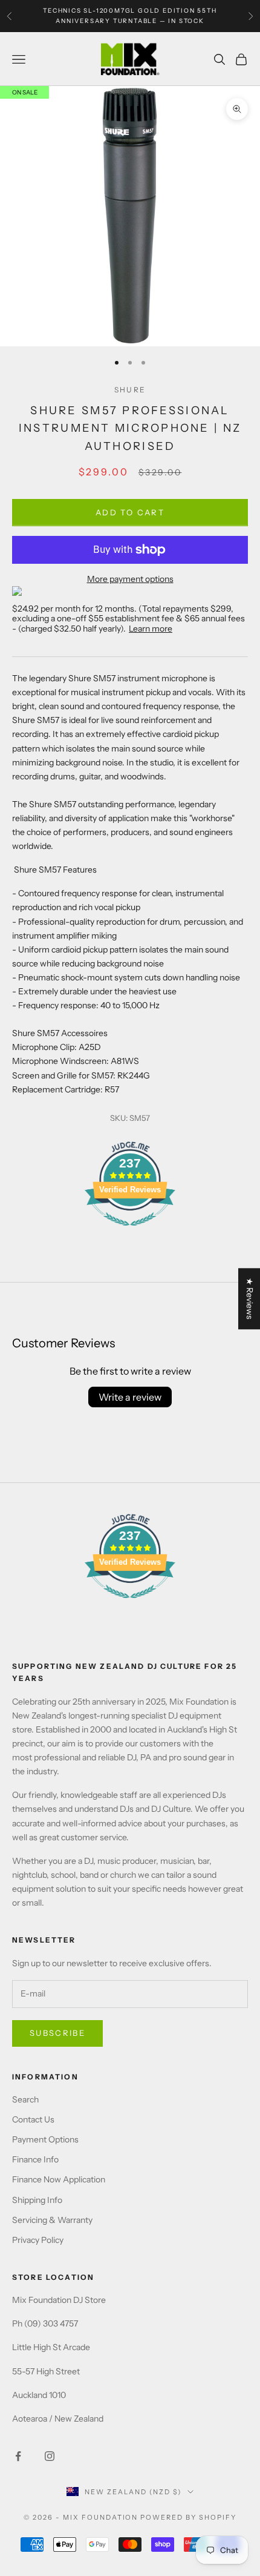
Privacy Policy (38, 2240)
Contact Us (33, 2119)
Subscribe (57, 2033)
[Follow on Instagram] (50, 2456)
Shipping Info (37, 2200)
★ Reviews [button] (250, 1299)
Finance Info (35, 2159)
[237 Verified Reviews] (130, 1232)
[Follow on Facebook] (18, 2456)
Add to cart (130, 512)
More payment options (130, 579)
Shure (130, 390)
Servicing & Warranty (52, 2220)
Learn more (151, 629)
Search (25, 2099)
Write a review (130, 1397)
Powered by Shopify (188, 2517)
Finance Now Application (59, 2179)
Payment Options (45, 2139)
